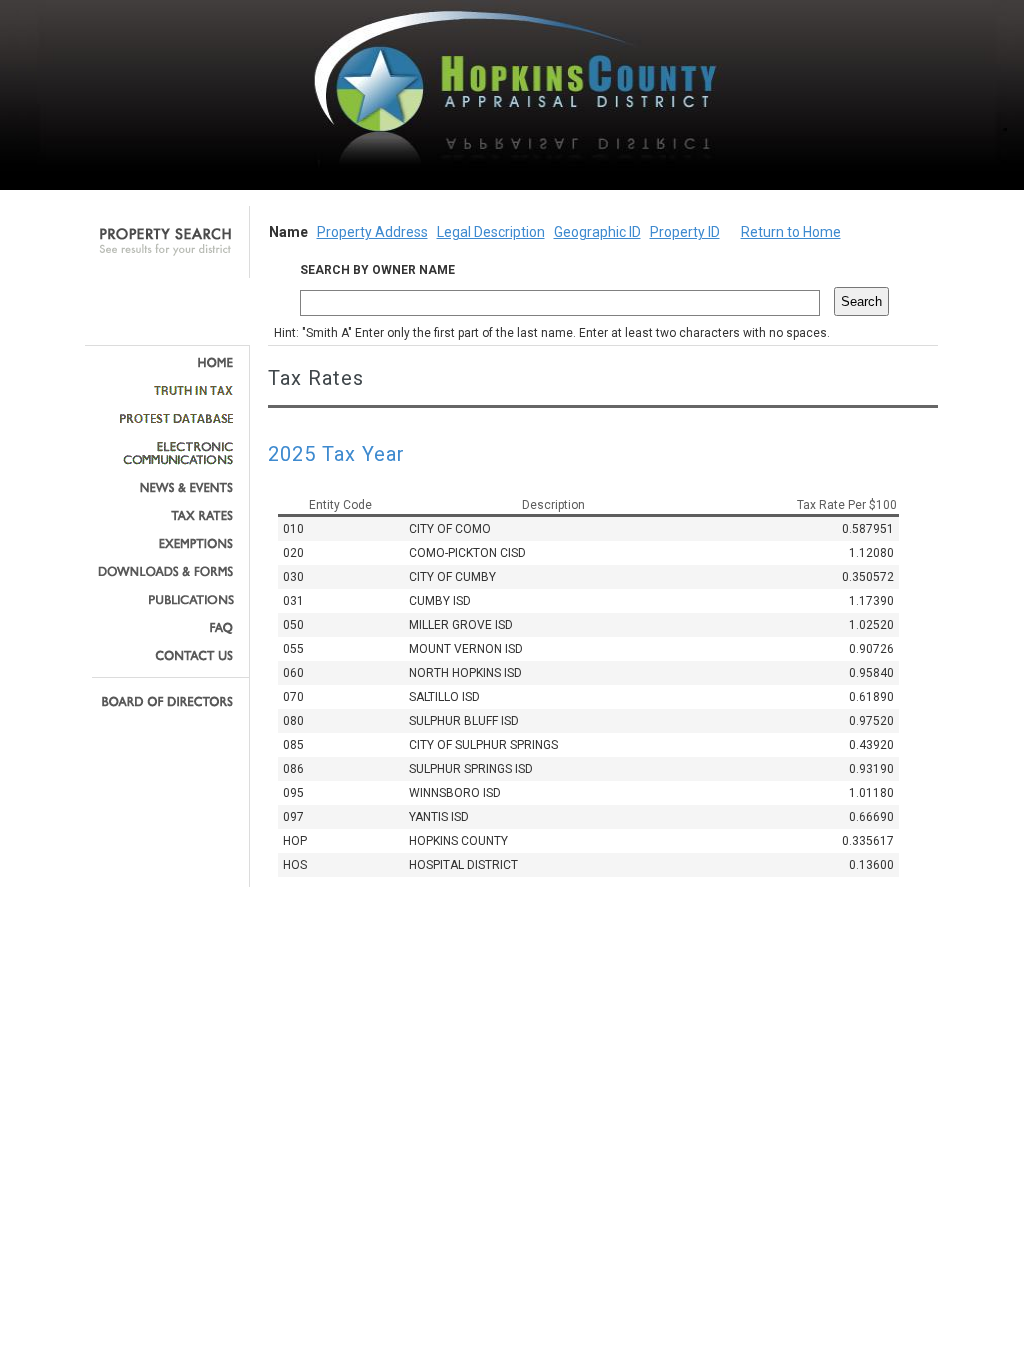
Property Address (372, 232)
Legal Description (491, 232)
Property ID (685, 232)
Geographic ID (597, 232)
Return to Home (791, 232)
